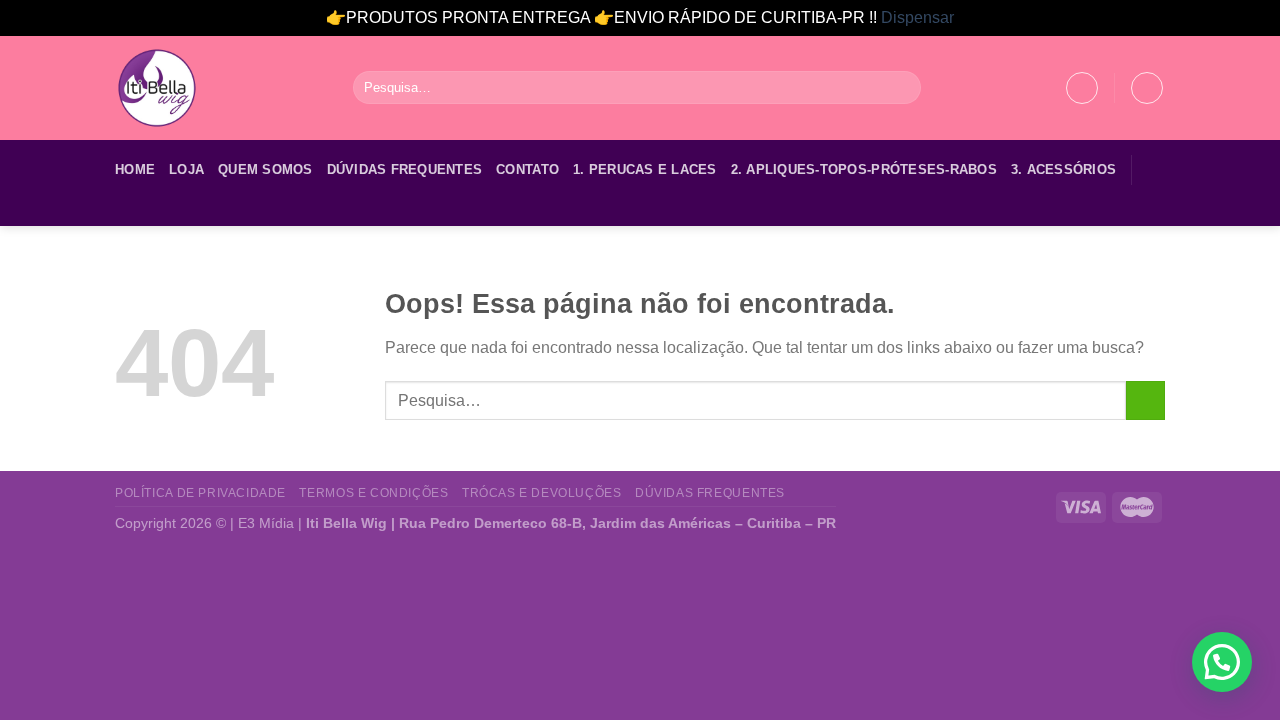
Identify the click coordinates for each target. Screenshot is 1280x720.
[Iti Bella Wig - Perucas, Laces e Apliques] (219, 88)
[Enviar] (902, 88)
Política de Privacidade (200, 493)
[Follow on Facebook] (128, 213)
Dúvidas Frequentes (405, 169)
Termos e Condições (373, 493)
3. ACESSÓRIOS (1063, 169)
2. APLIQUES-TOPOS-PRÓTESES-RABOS (864, 169)
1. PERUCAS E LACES (645, 169)
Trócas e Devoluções (542, 493)
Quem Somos (265, 169)
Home (135, 169)
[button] (1222, 662)
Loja (186, 169)
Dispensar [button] (917, 17)
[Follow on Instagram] (154, 213)
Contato (527, 169)
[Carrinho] (1147, 88)
